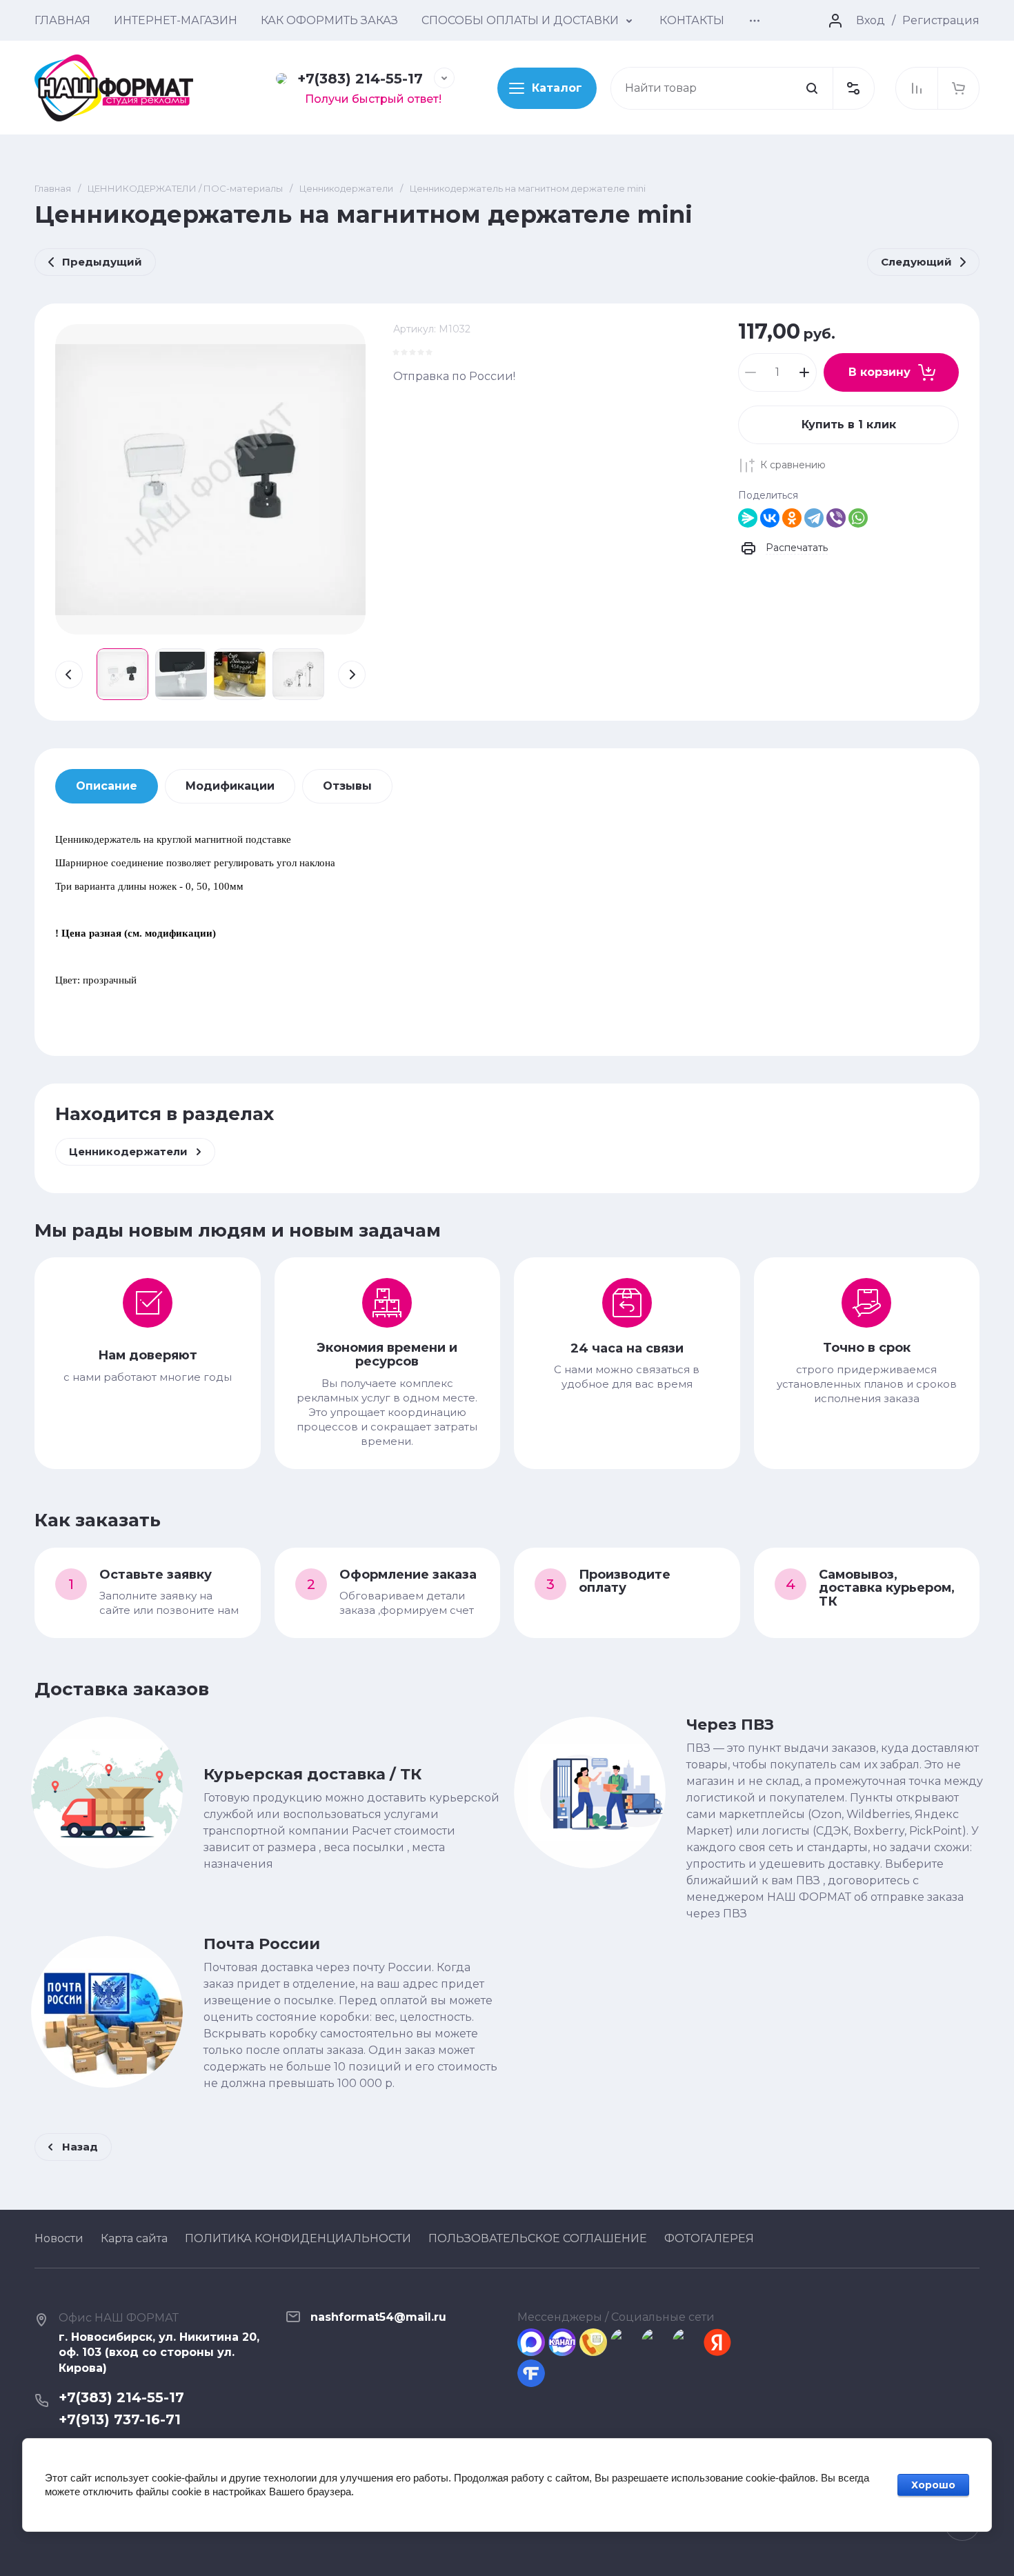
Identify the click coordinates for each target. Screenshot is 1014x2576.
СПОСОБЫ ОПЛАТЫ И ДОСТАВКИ (520, 20)
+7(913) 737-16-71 (120, 2419)
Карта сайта (134, 2238)
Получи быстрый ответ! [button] (373, 99)
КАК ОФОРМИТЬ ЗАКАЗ (329, 20)
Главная (53, 188)
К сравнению (793, 465)
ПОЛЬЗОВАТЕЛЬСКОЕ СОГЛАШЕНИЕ (538, 2238)
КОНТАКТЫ (692, 20)
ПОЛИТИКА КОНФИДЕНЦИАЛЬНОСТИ (298, 2238)
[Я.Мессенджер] (748, 518)
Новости (59, 2238)
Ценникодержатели (346, 188)
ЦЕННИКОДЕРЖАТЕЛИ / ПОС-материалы (185, 188)
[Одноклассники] (792, 518)
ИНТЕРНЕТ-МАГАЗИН (176, 20)
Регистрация (941, 20)
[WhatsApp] (858, 518)
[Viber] (836, 518)
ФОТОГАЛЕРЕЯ (709, 2238)
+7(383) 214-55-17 (360, 79)
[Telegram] (814, 518)
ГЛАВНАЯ (62, 20)
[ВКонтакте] (770, 518)
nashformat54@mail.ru (378, 2317)
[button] (853, 88)
